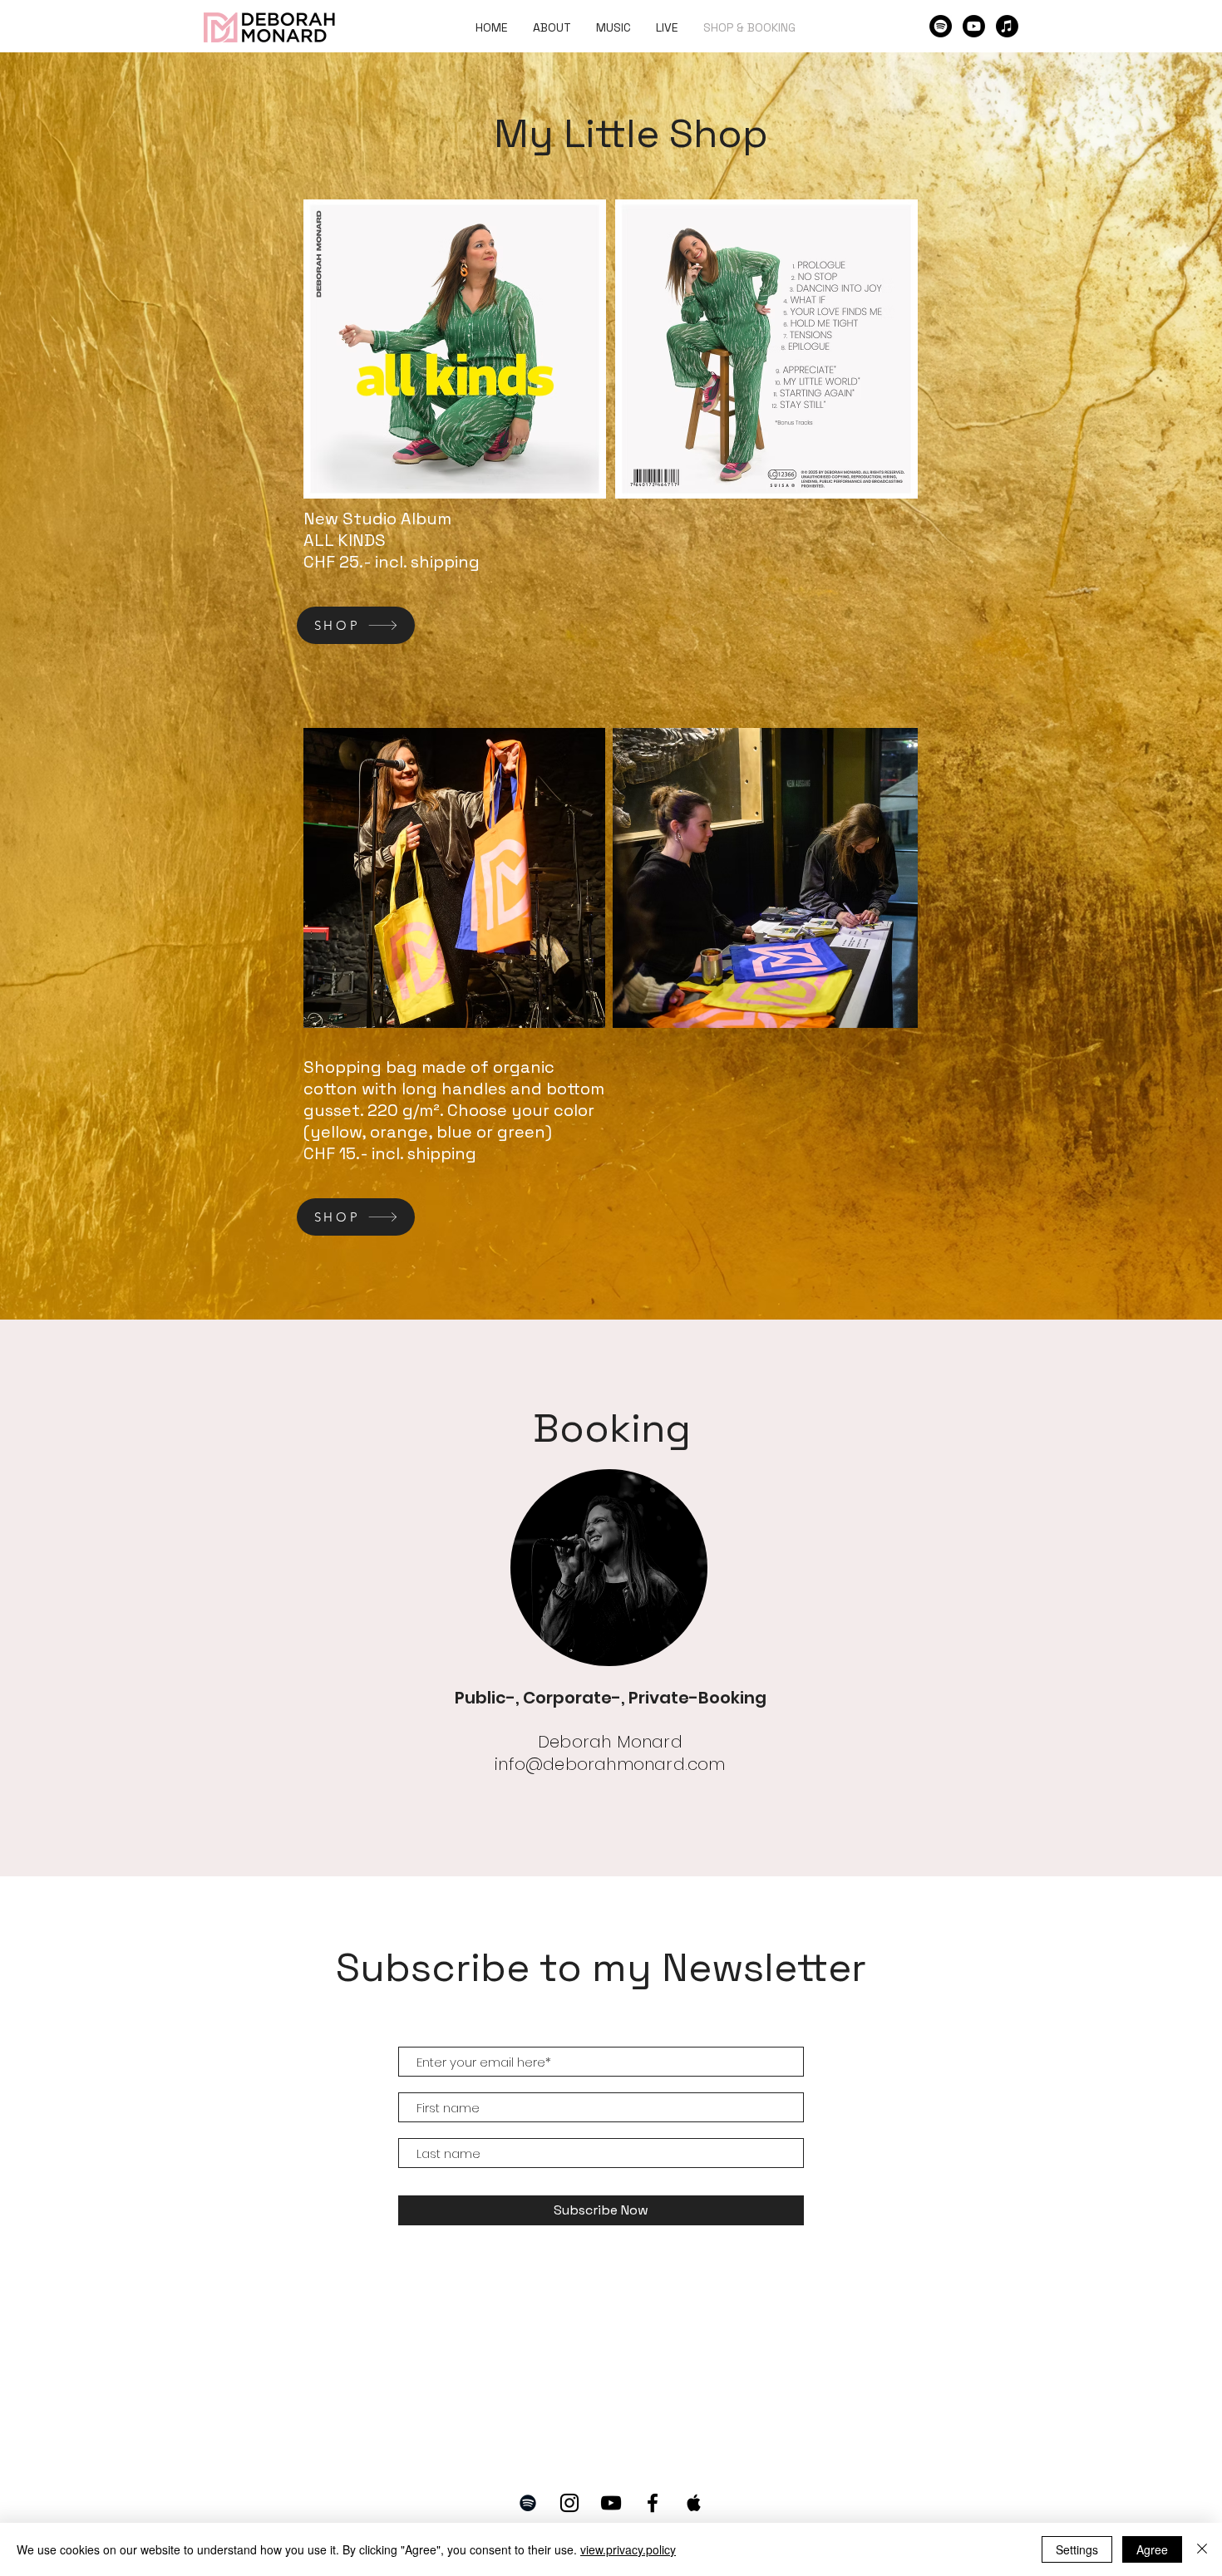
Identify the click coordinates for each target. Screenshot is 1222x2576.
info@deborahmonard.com (610, 1764)
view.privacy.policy (628, 2549)
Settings (1077, 2549)
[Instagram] (569, 2503)
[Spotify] (941, 26)
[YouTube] (611, 2503)
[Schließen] (1202, 2549)
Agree (1152, 2549)
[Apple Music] (1007, 26)
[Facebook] (653, 2503)
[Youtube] (974, 26)
